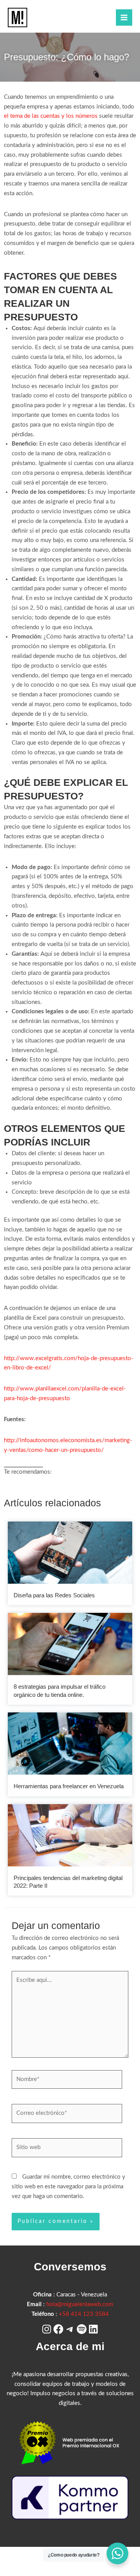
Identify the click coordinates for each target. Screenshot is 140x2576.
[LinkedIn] (93, 2329)
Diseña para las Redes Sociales (54, 1595)
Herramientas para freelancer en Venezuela (69, 1786)
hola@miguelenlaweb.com (80, 2304)
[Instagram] (47, 2329)
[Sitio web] (67, 2149)
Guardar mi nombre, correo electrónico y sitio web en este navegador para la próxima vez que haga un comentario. (68, 2187)
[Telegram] (70, 2329)
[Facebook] (58, 2329)
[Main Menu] (124, 17)
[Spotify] (82, 2329)
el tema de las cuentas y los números (51, 116)
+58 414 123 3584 (84, 2314)
